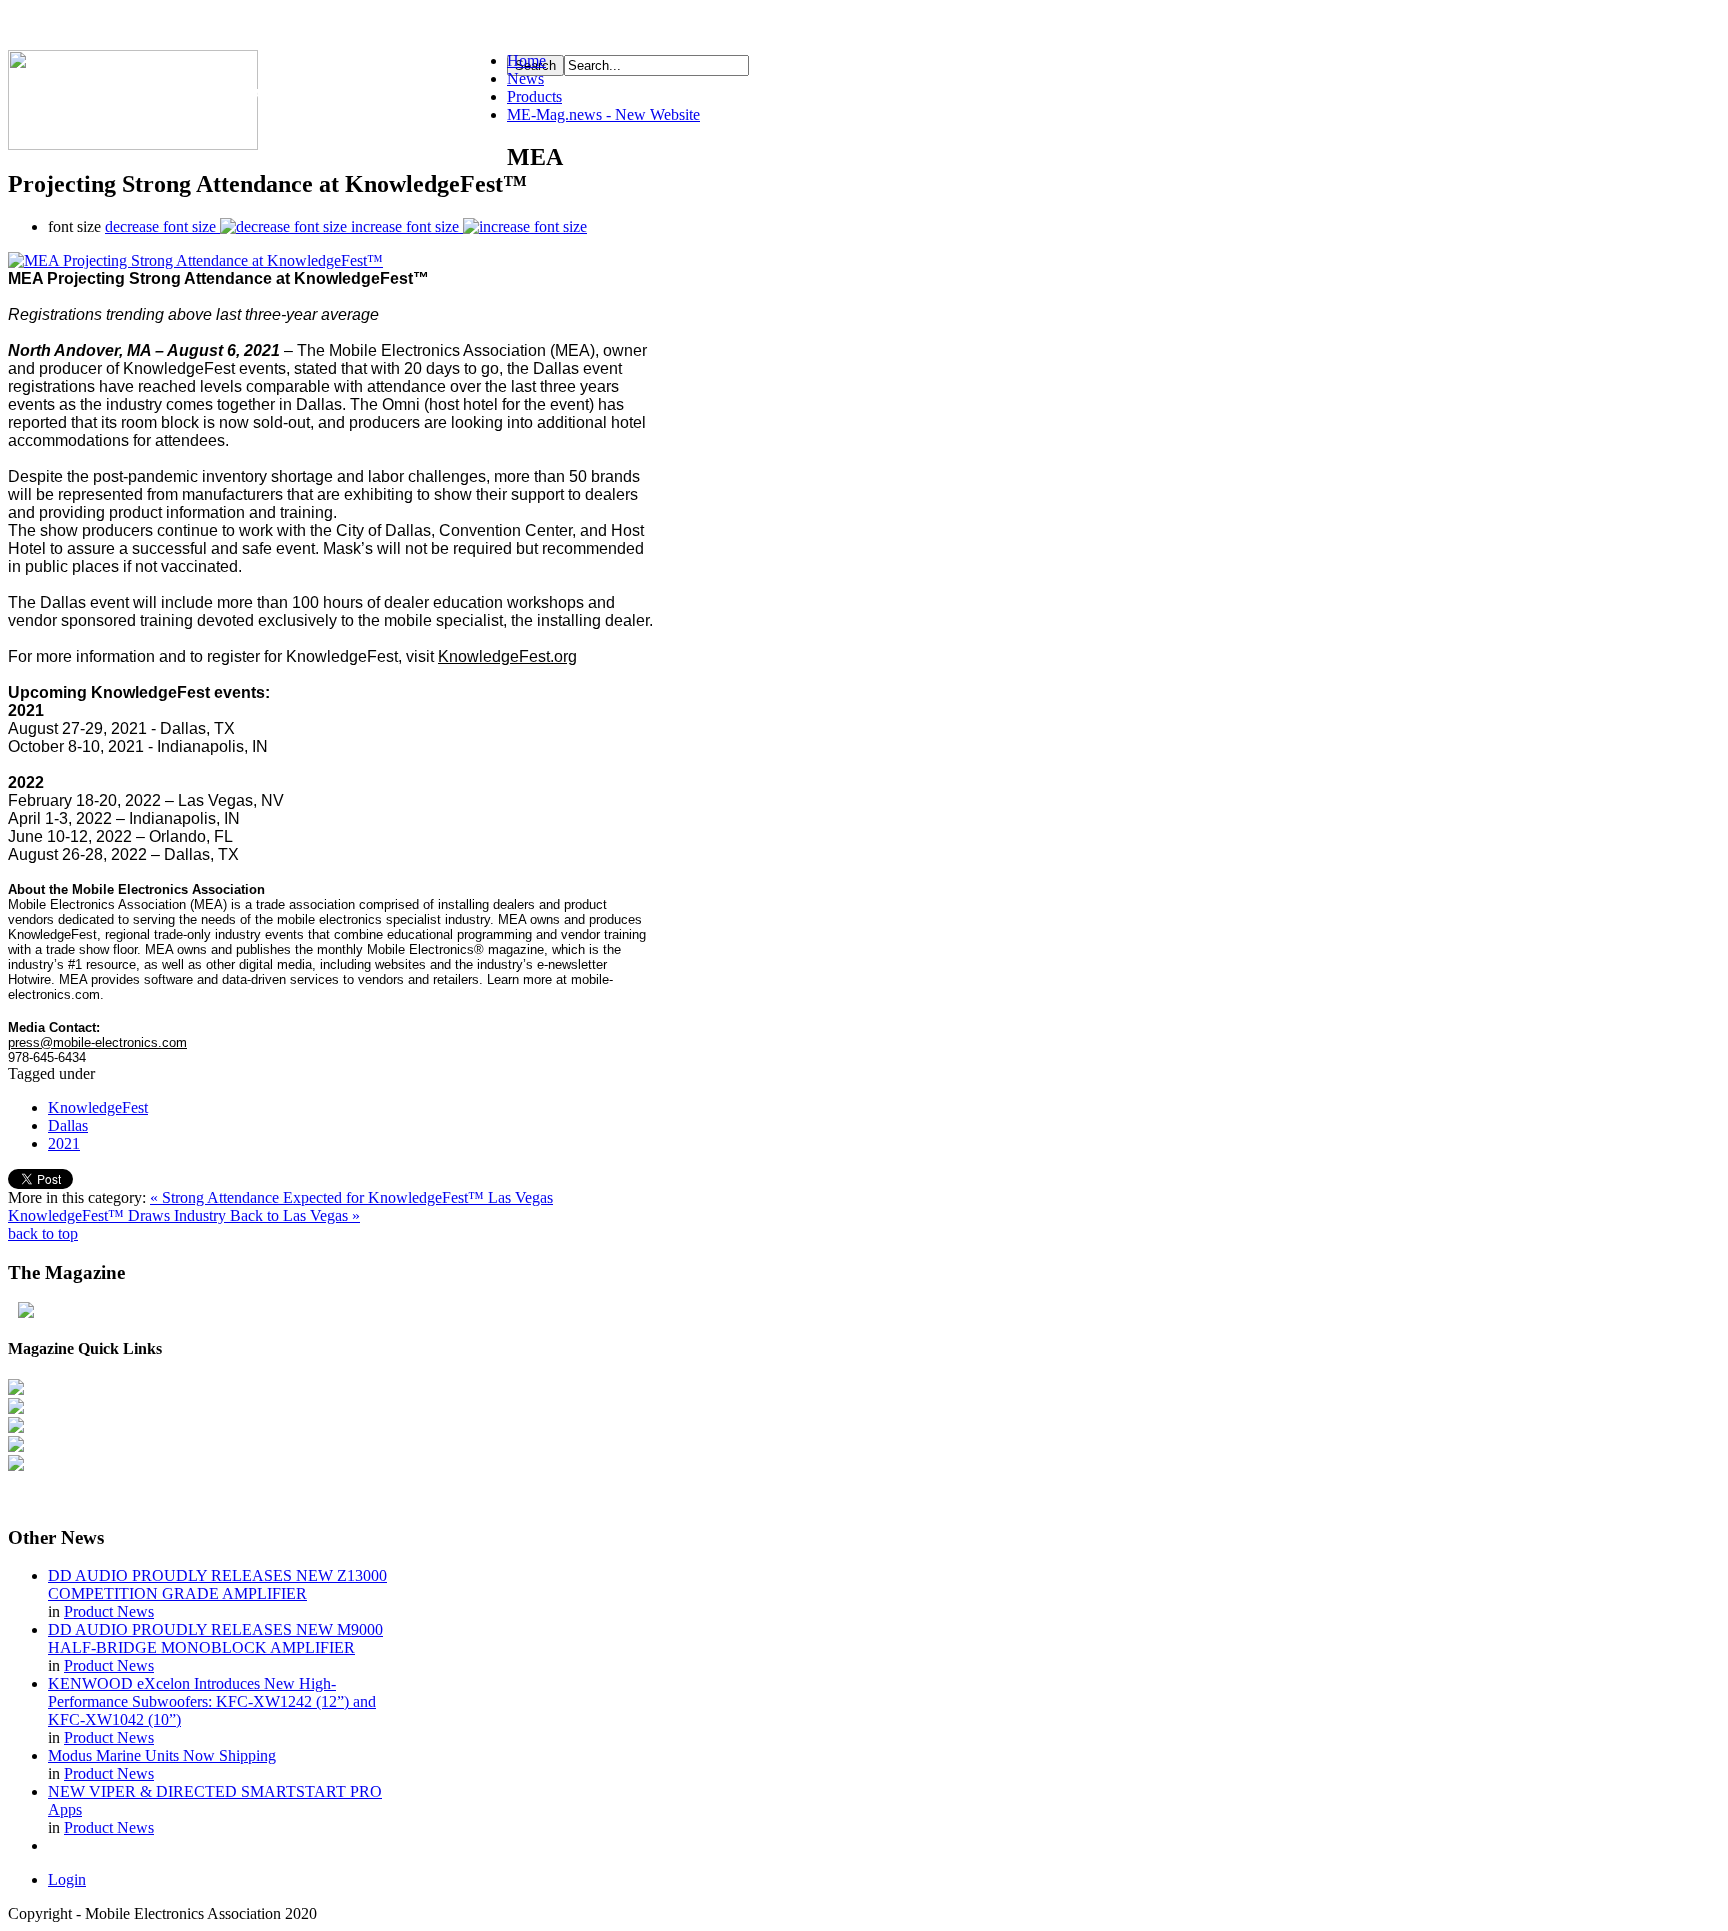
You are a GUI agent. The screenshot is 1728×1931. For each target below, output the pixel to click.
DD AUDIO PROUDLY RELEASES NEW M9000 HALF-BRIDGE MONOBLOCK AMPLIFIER (215, 1638)
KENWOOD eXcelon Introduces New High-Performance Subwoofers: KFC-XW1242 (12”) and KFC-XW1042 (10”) (212, 1701)
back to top (43, 1233)
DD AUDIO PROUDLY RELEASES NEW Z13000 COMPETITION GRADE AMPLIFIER (217, 1584)
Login (67, 1879)
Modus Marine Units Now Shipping (162, 1755)
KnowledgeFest (98, 1107)
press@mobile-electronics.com (97, 1042)
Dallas (68, 1125)
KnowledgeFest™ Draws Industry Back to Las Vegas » (184, 1215)
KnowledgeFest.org (507, 656)
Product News (109, 1611)
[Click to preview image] (195, 260)
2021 (64, 1143)
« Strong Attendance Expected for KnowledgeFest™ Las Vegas (351, 1197)
